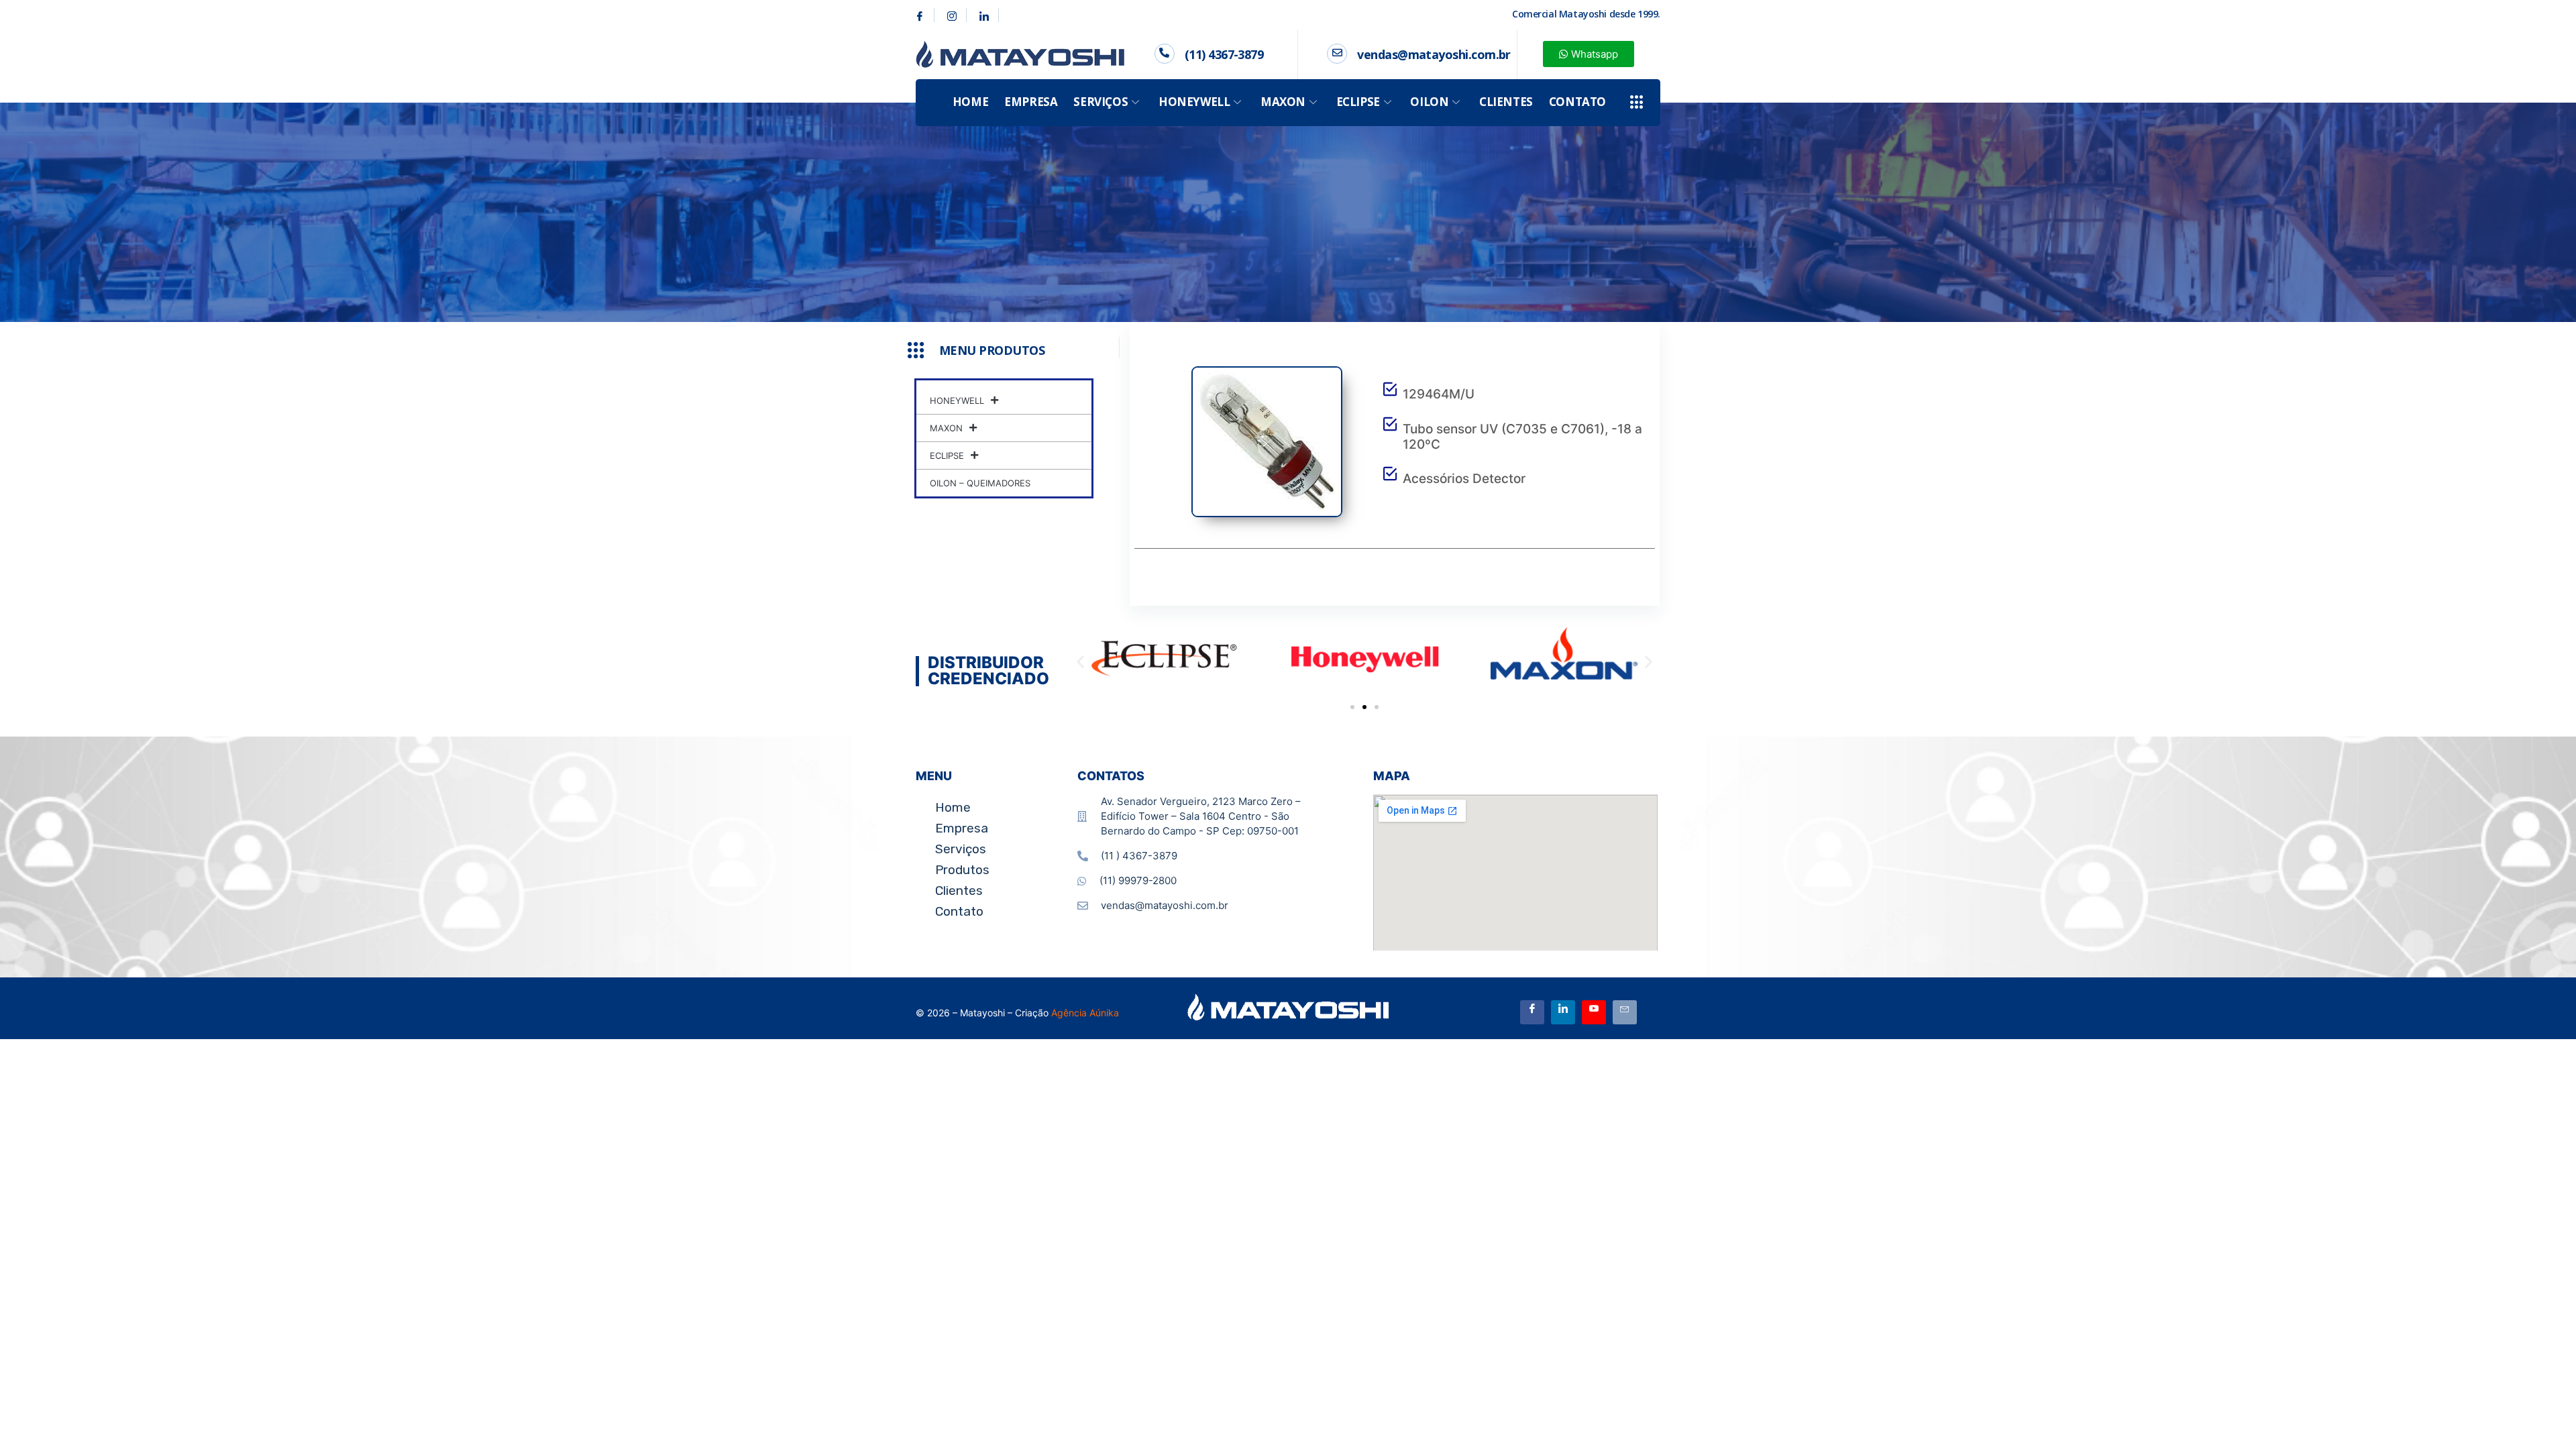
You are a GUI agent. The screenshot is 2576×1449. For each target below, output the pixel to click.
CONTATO (1577, 102)
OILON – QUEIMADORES (980, 483)
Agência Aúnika (1085, 1013)
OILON (1429, 102)
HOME (970, 102)
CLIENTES (1506, 102)
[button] (1080, 661)
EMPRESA (1031, 102)
